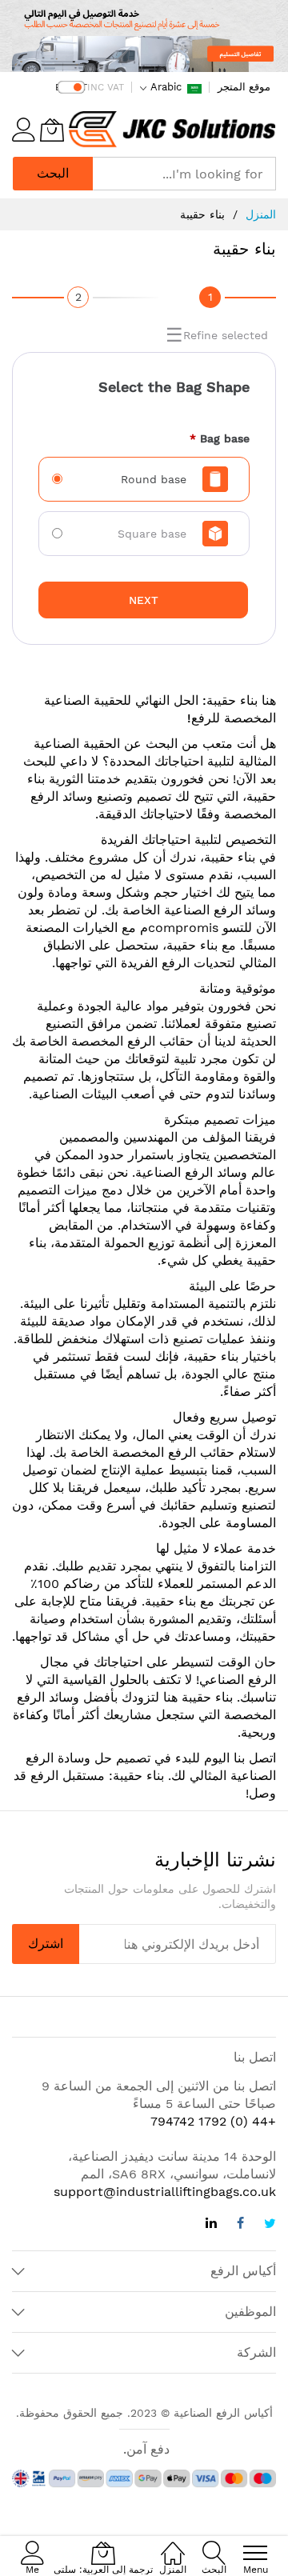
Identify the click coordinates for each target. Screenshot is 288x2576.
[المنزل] (173, 2544)
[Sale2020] (144, 36)
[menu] (255, 2553)
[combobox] (184, 174)
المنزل (261, 214)
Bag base (220, 438)
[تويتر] (270, 2225)
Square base (152, 534)
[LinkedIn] (211, 2225)
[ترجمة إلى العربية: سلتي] (52, 130)
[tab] (210, 299)
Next (144, 600)
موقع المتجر (244, 87)
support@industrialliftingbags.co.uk (165, 2192)
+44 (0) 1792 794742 (213, 2121)
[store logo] (172, 130)
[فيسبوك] (240, 2225)
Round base (154, 479)
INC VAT (106, 87)
